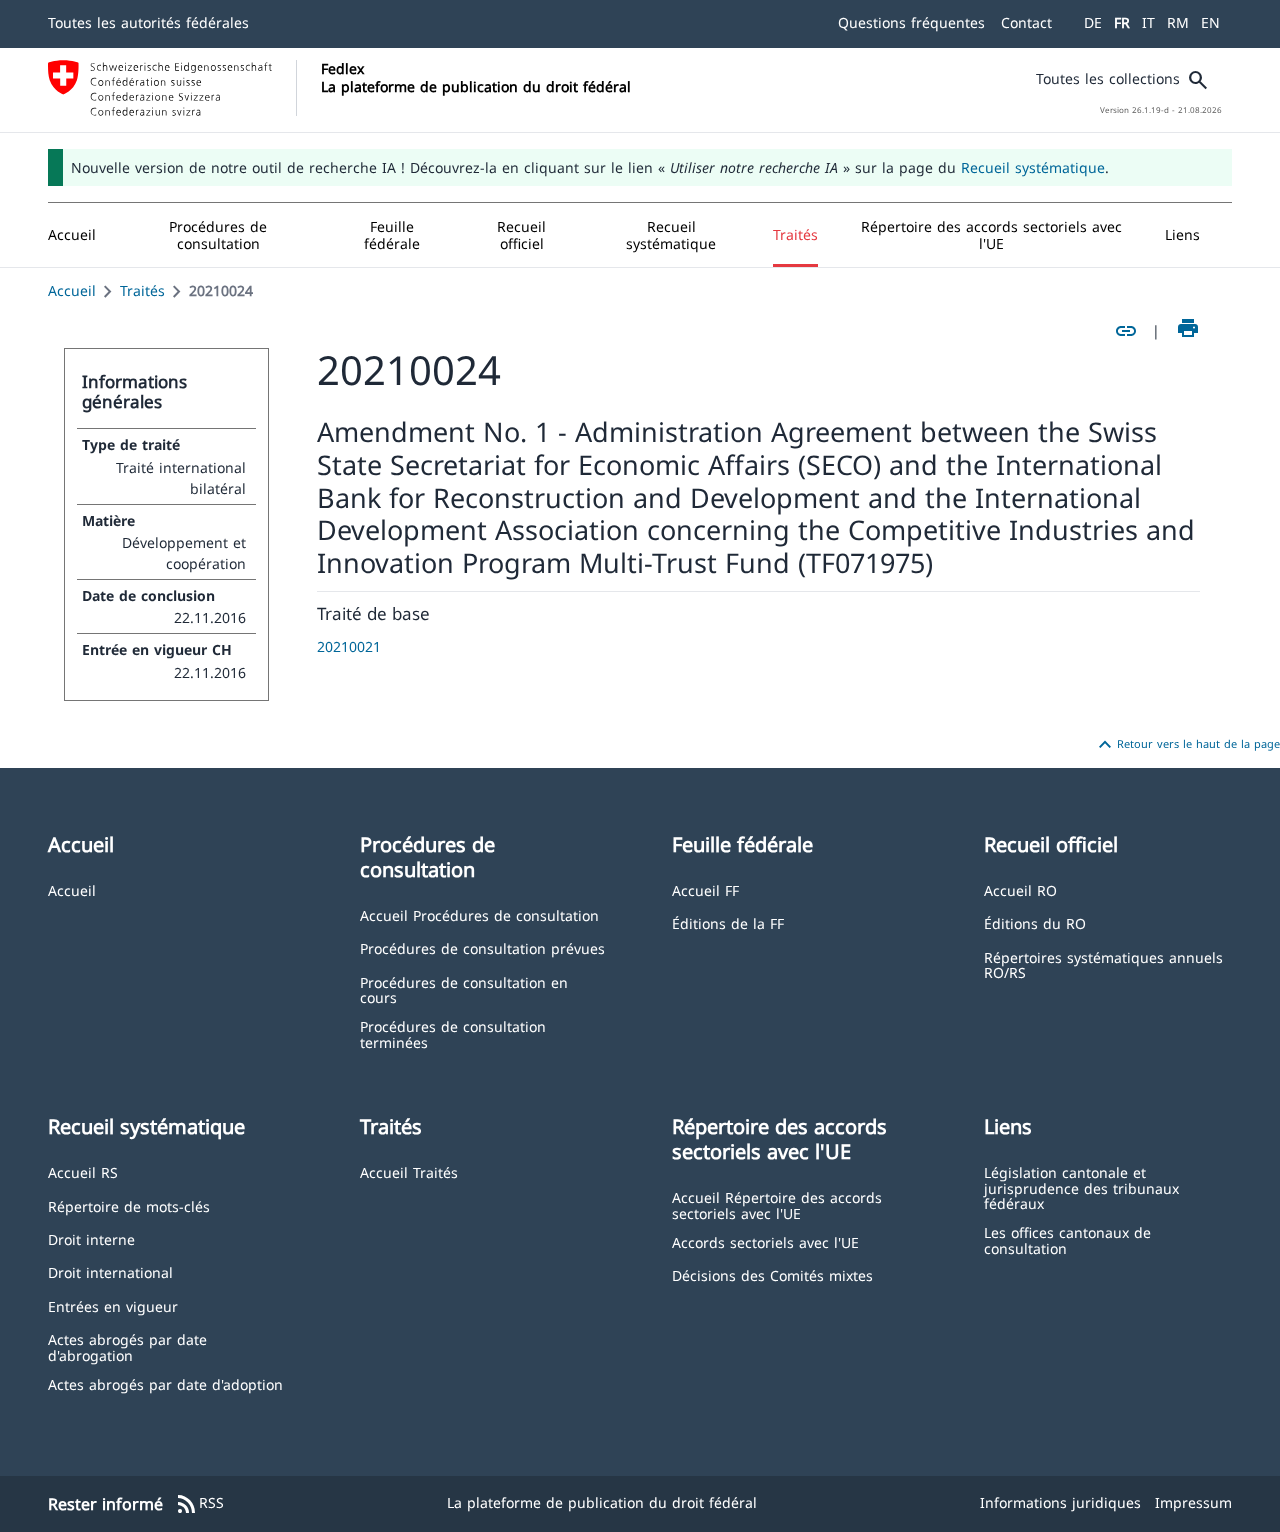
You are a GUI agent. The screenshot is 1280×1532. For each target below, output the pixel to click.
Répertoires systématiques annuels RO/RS (1103, 964)
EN (1210, 22)
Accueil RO (1020, 889)
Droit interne (91, 1238)
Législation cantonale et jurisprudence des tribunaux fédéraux (1081, 1187)
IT (1148, 22)
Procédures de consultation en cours (464, 989)
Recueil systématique (1033, 167)
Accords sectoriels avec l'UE (765, 1241)
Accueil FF (705, 889)
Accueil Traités (409, 1171)
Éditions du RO (1035, 922)
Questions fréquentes (911, 22)
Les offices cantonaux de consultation (1067, 1239)
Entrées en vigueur (113, 1305)
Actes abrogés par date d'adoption (165, 1383)
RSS (199, 1504)
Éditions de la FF (728, 922)
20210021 (349, 646)
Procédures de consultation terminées (453, 1033)
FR (1122, 22)
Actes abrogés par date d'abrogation (127, 1346)
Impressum (1193, 1502)
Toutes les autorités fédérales (148, 22)
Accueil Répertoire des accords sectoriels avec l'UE (777, 1204)
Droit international (110, 1271)
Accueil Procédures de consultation (479, 914)
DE (1093, 22)
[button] (218, 235)
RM (1178, 22)
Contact (1026, 22)
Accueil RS (83, 1171)
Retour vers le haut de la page (1186, 745)
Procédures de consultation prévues (482, 947)
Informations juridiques (1060, 1502)
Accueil (72, 290)
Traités (142, 290)
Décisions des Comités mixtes (772, 1274)
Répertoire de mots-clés (129, 1205)
